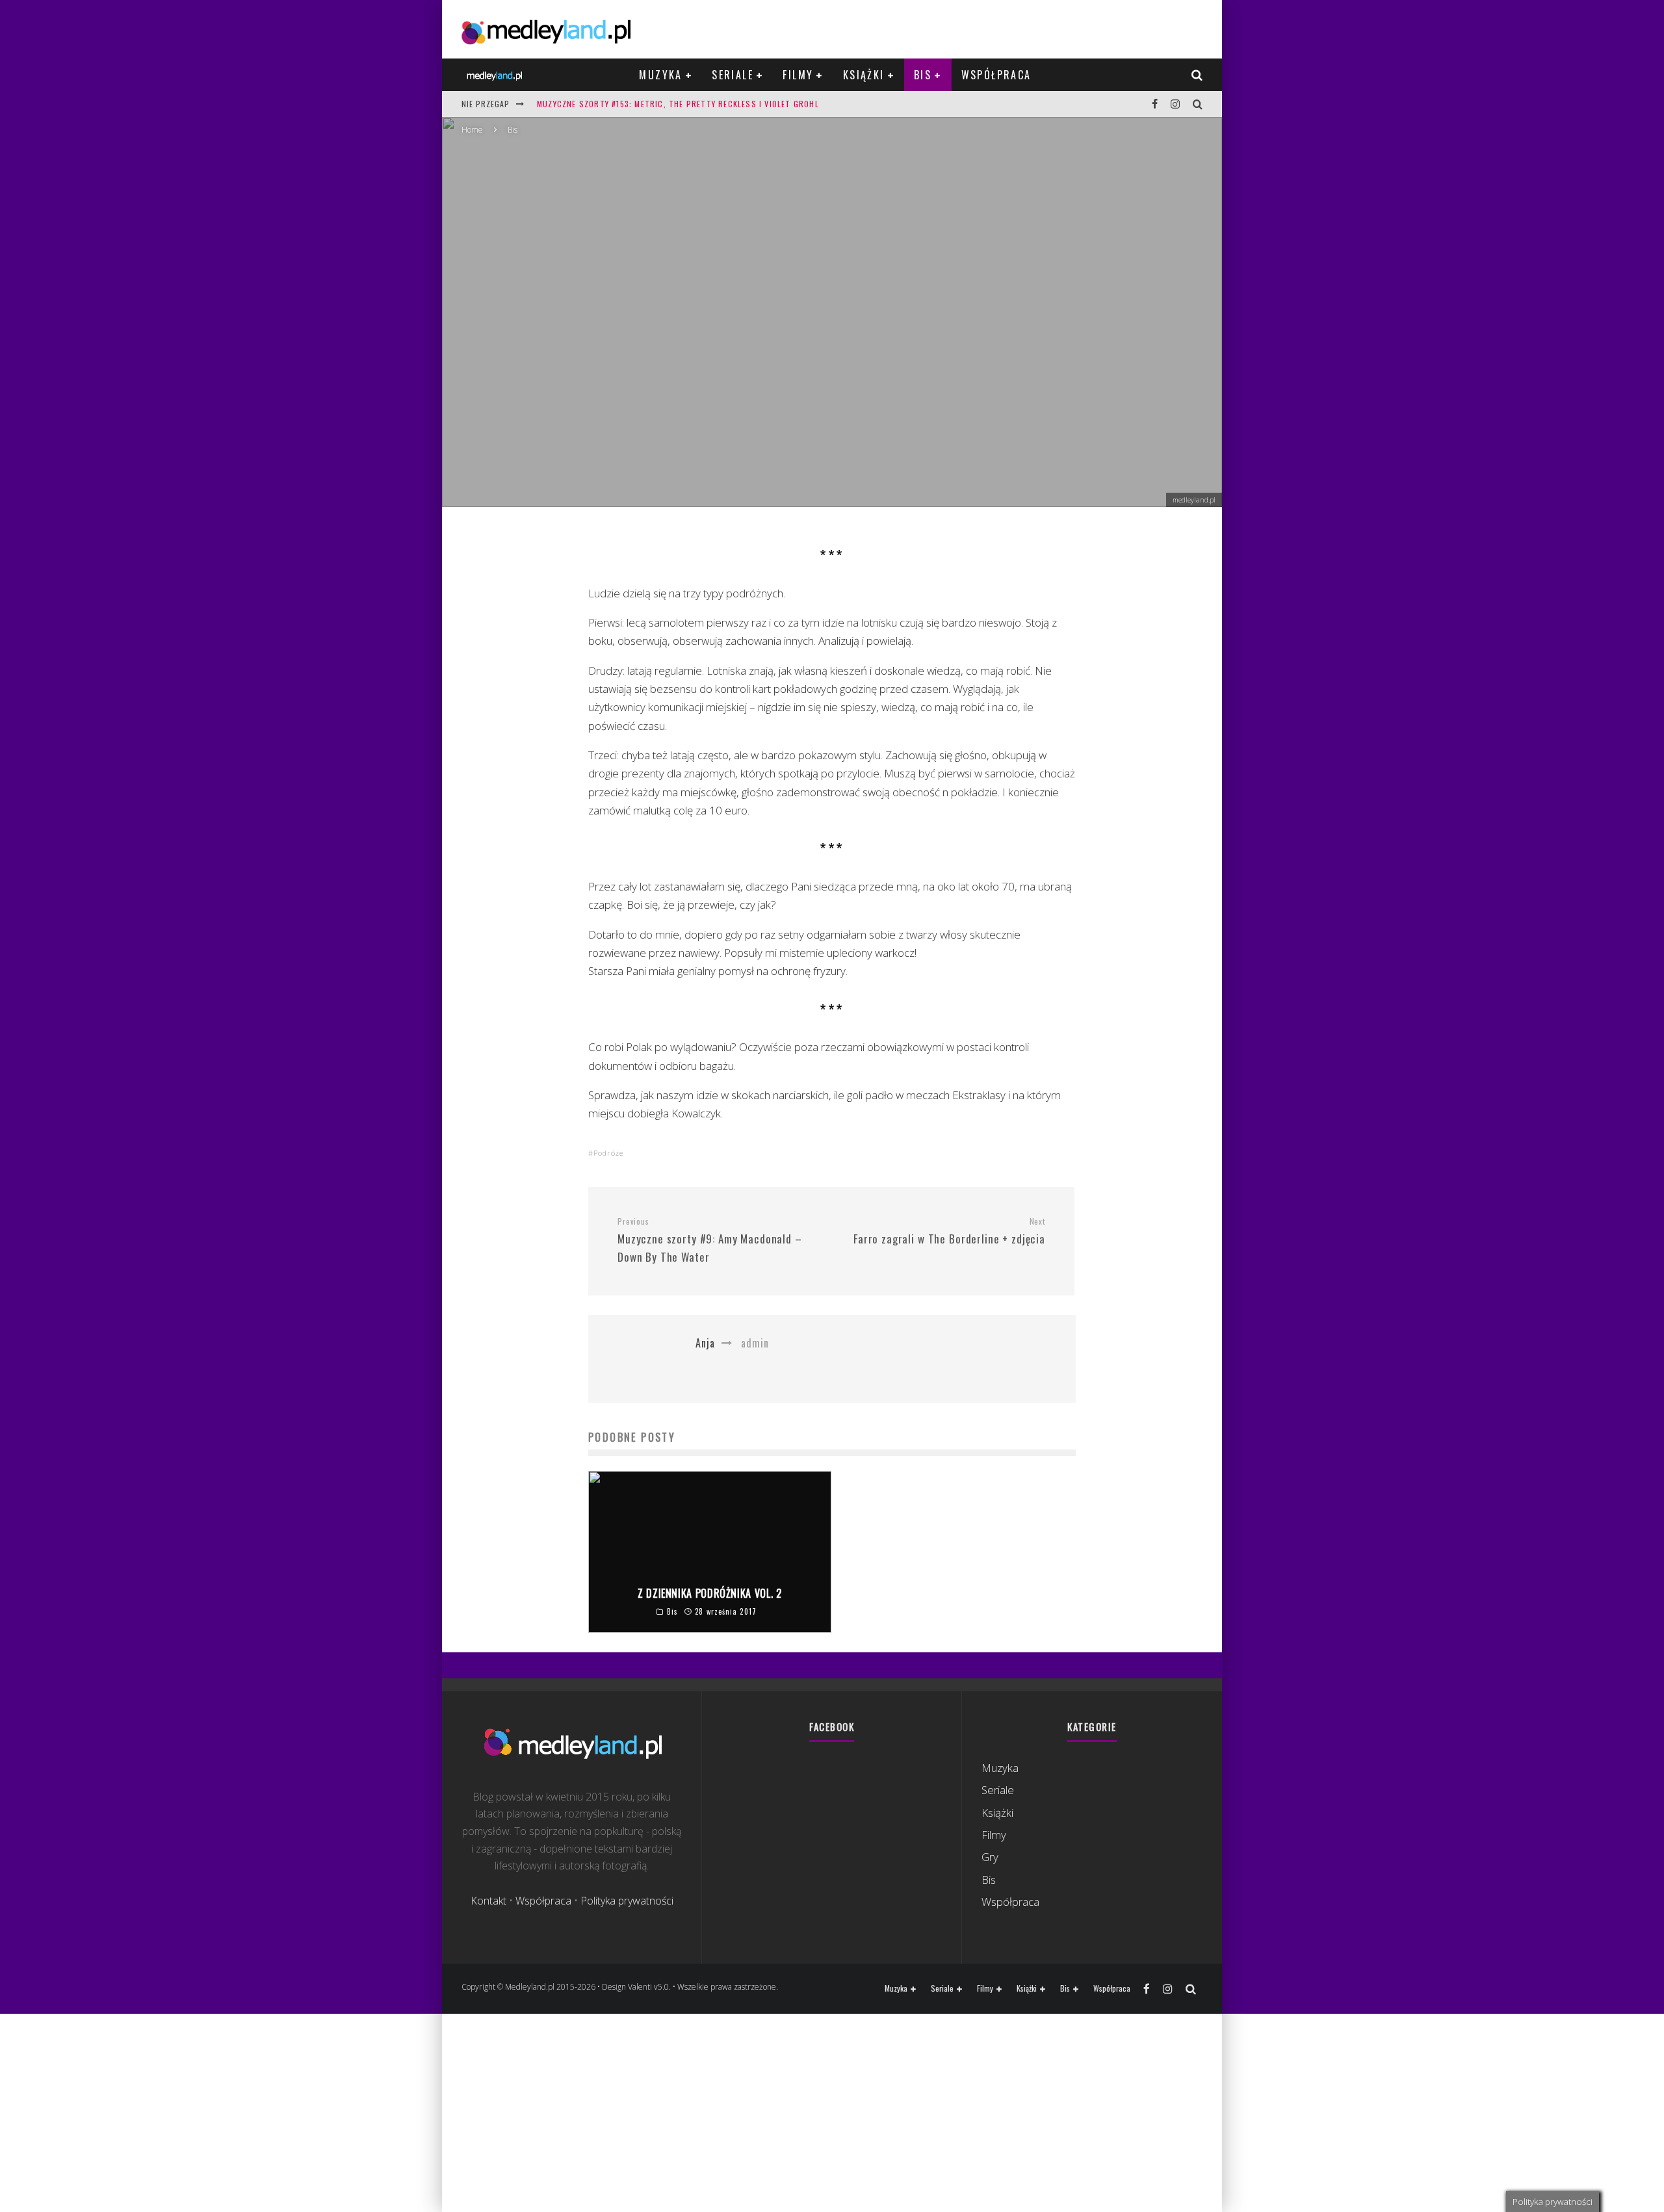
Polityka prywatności (627, 1901)
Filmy (798, 75)
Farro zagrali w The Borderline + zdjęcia (949, 1231)
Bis (923, 75)
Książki (864, 75)
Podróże (608, 1153)
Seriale (733, 75)
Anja (773, 342)
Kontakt (488, 1901)
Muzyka (660, 75)
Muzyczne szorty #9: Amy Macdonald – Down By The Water (710, 1241)
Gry (990, 1857)
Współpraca (996, 75)
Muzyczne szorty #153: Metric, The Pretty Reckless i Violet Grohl (678, 104)
